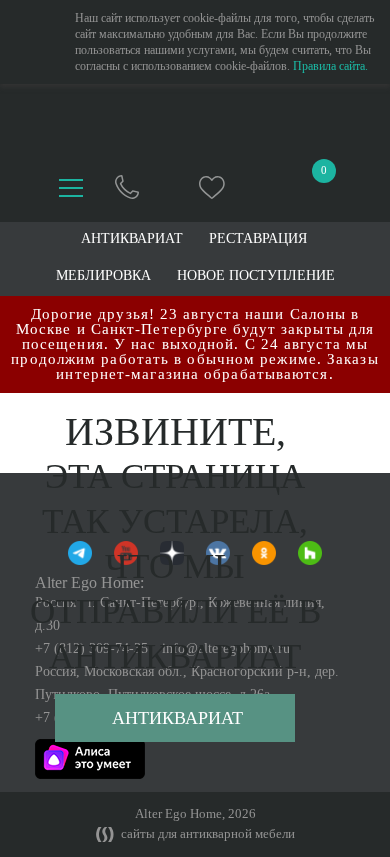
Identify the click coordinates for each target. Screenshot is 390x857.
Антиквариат (177, 718)
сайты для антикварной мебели (206, 834)
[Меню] (71, 188)
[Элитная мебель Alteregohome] (195, 124)
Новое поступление (256, 276)
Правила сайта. (330, 66)
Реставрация (258, 239)
